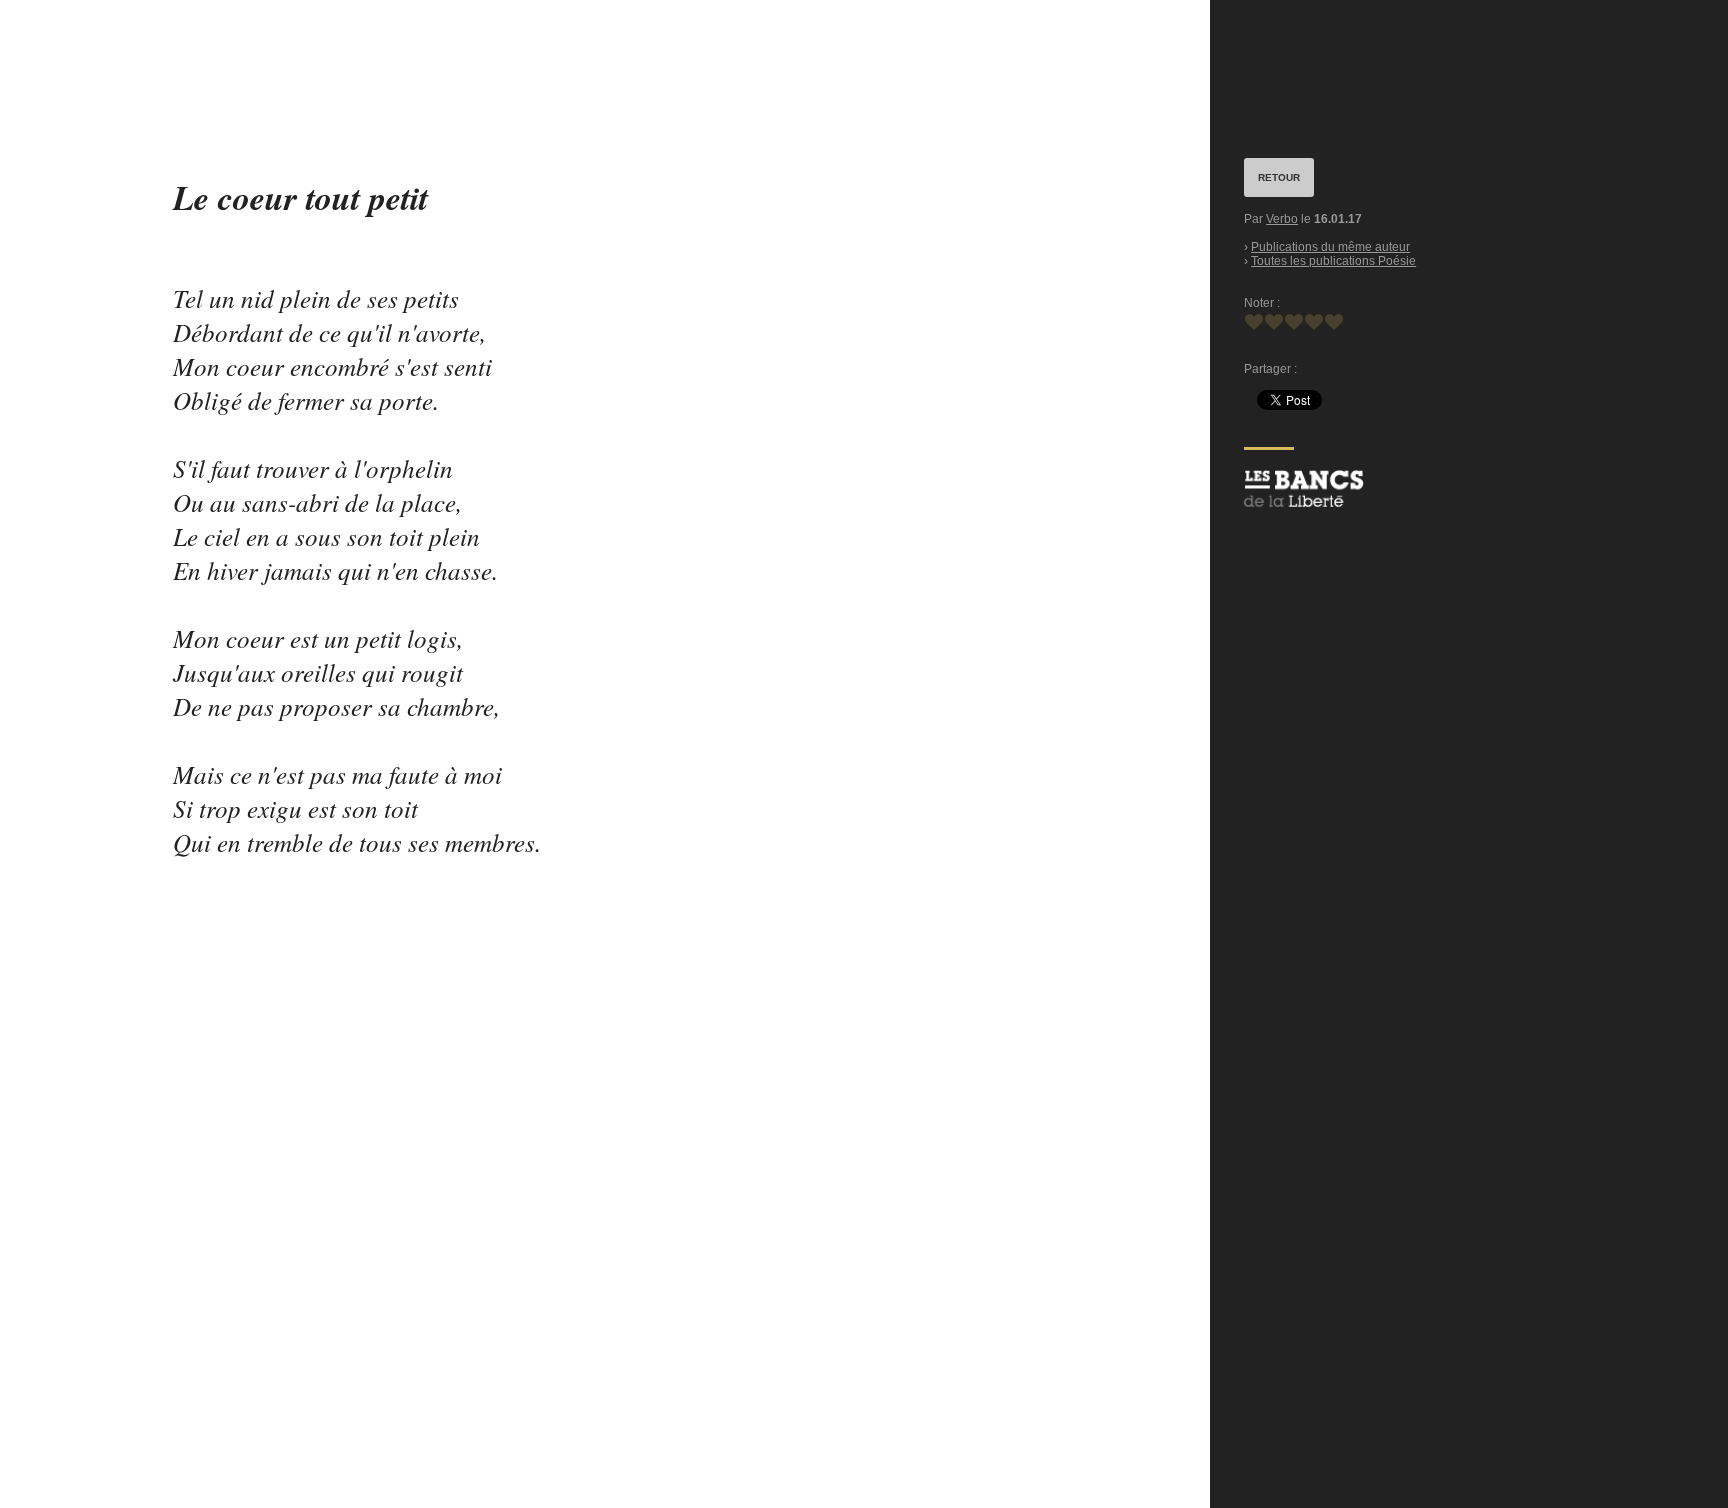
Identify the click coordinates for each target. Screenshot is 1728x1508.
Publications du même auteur (1330, 247)
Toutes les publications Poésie (1333, 261)
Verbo (1282, 219)
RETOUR (1279, 177)
